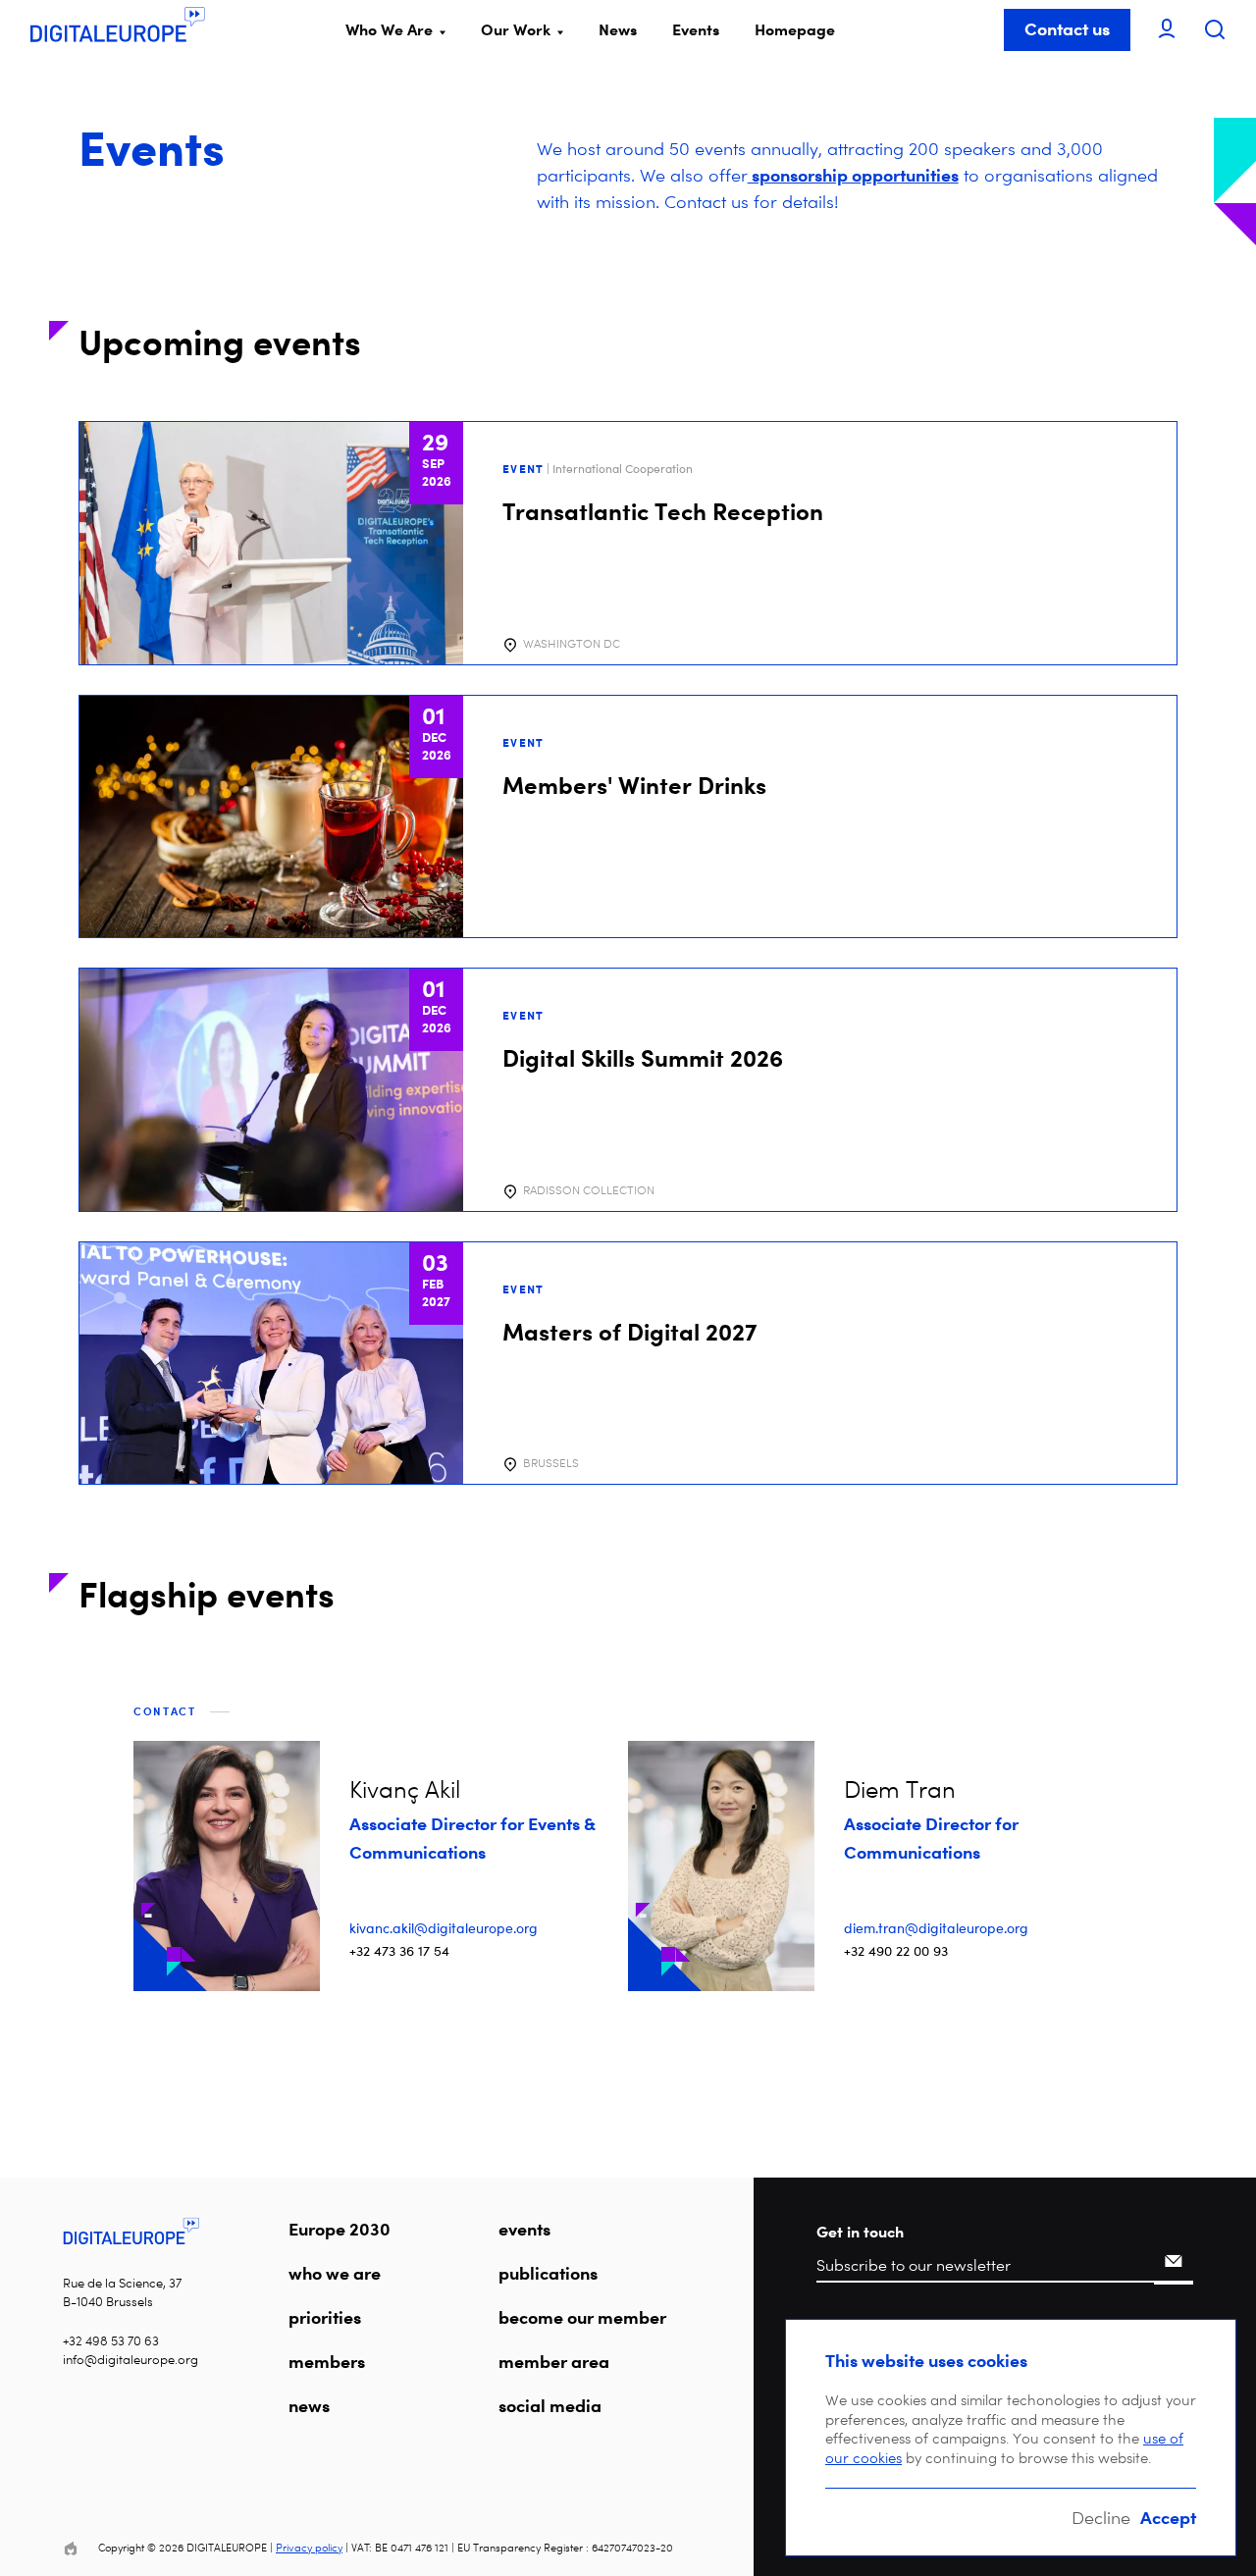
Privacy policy (309, 2548)
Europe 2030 (340, 2229)
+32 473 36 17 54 (399, 1950)
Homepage (795, 29)
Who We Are (389, 29)
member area (554, 2361)
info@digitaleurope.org (131, 2360)
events (524, 2229)
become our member (582, 2317)
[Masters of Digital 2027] (628, 1364)
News (618, 29)
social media (550, 2405)
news (309, 2405)
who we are (335, 2273)
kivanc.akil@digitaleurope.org (444, 1928)
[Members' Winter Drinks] (628, 817)
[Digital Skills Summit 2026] (628, 1090)
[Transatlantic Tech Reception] (628, 543)
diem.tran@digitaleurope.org (936, 1928)
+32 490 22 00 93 (896, 1950)
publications (548, 2273)
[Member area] (1167, 30)
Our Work (516, 29)
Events (696, 29)
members (327, 2361)
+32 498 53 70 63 (111, 2341)
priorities (325, 2317)
